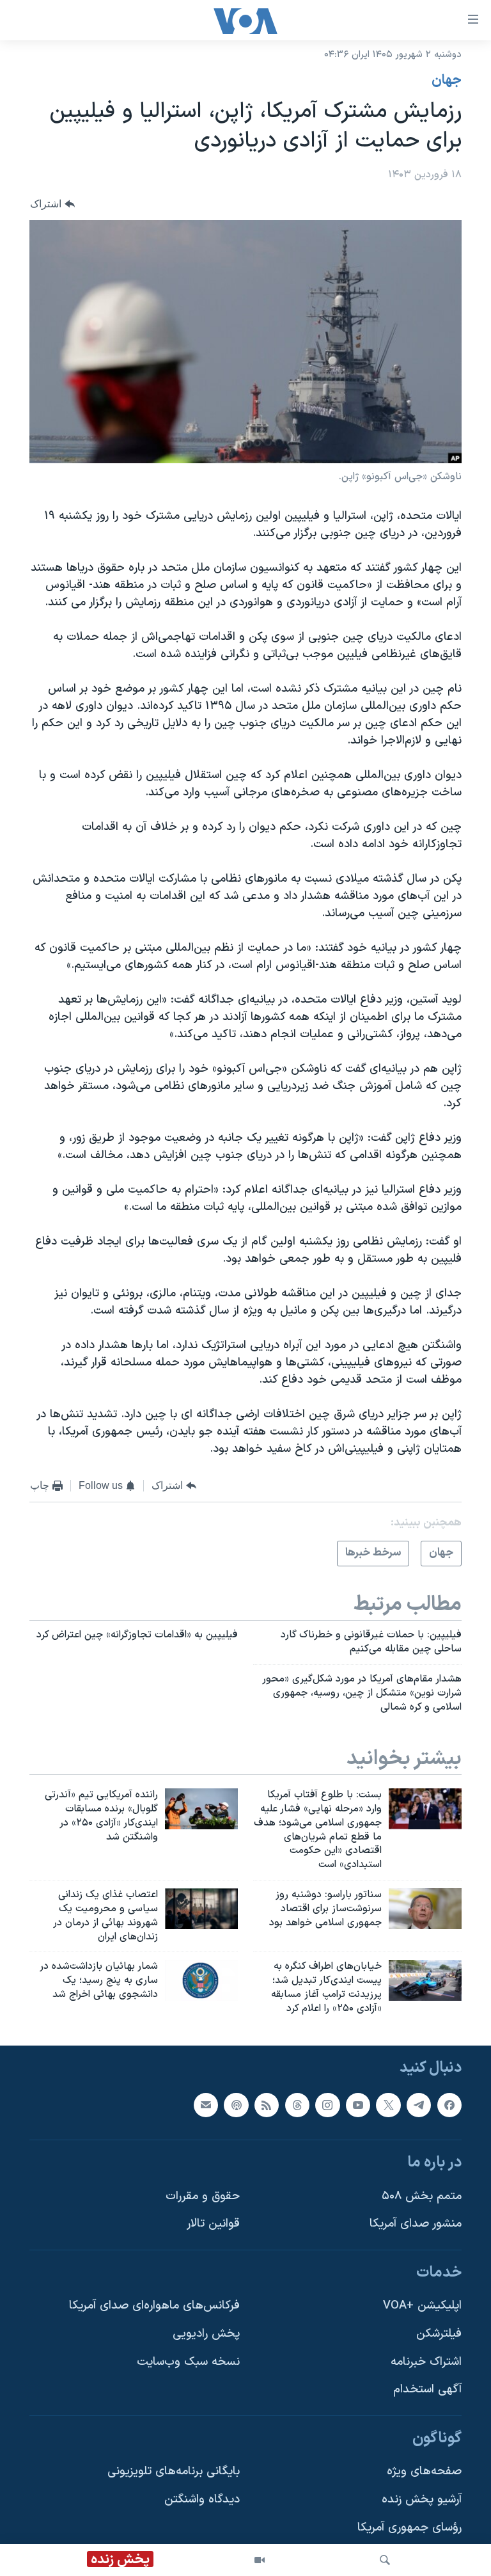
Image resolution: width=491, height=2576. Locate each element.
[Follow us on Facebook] (449, 2104)
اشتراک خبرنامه (426, 2362)
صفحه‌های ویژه (424, 2471)
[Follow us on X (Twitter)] (388, 2104)
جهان (447, 81)
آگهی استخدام (427, 2389)
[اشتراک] (206, 2104)
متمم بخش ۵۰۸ (422, 2196)
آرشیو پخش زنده (422, 2500)
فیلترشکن (439, 2334)
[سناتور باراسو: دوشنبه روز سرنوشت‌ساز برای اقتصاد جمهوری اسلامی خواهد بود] (425, 1909)
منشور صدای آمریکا (416, 2224)
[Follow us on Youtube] (358, 2104)
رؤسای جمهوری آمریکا (409, 2528)
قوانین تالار (213, 2224)
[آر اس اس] (267, 2104)
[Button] (52, 204)
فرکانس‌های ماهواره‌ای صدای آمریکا (154, 2306)
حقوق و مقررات (203, 2196)
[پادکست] (236, 2104)
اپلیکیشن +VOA (422, 2306)
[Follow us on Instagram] (327, 2104)
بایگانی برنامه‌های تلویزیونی (174, 2471)
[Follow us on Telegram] (419, 2104)
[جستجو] (385, 2560)
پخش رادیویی (206, 2334)
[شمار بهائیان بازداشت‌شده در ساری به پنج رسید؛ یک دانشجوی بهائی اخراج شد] (201, 1980)
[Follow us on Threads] (297, 2104)
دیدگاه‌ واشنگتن (202, 2500)
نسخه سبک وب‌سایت (188, 2362)
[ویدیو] (260, 2560)
